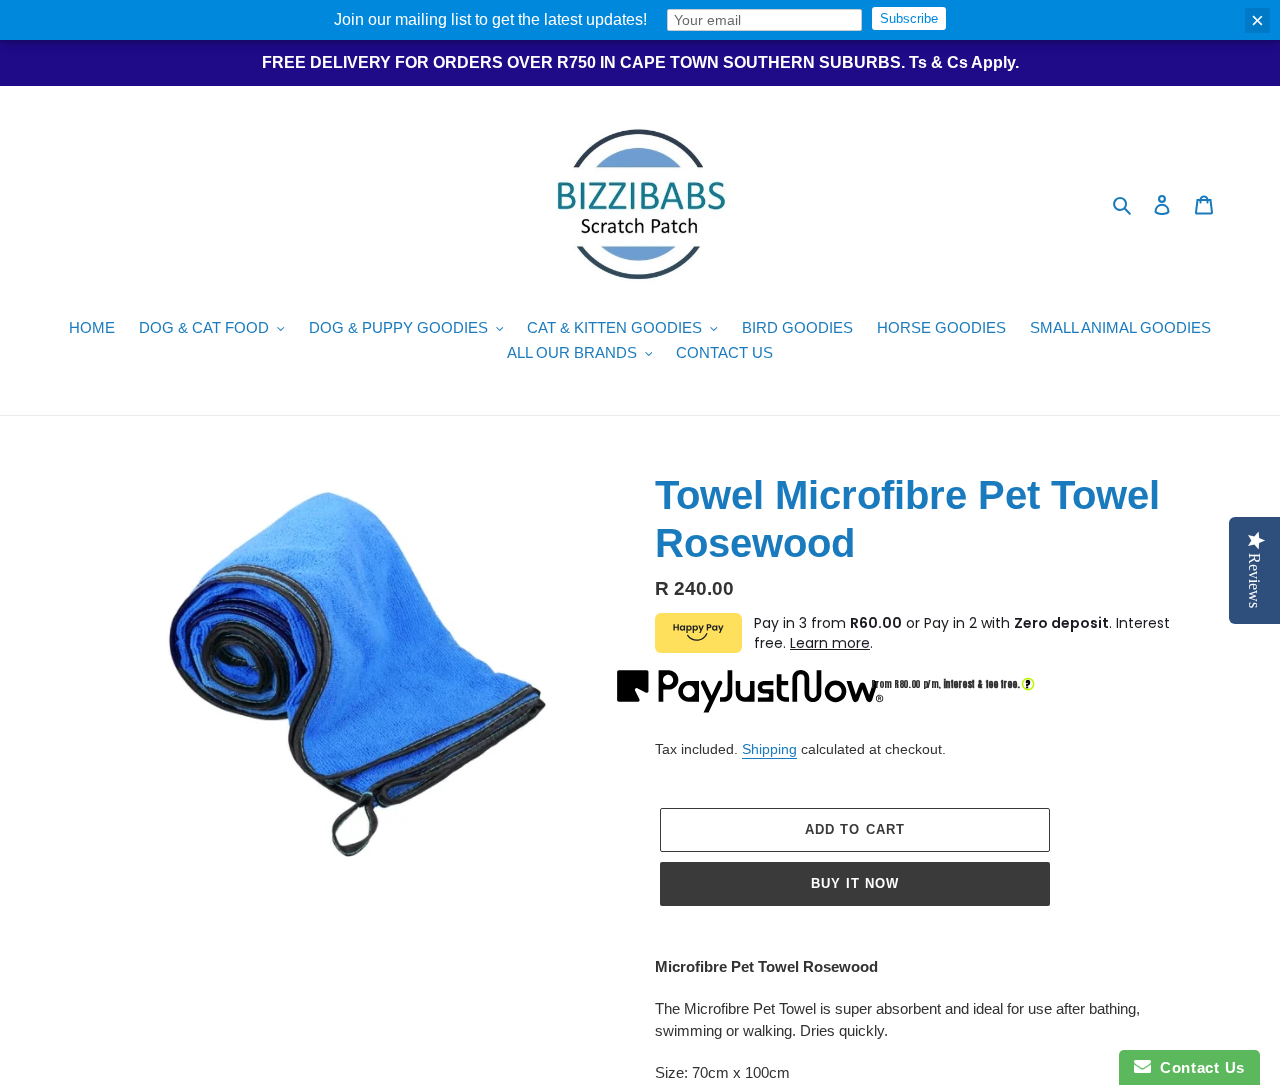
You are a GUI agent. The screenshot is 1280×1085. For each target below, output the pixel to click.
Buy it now (855, 883)
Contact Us (1198, 1067)
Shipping (769, 749)
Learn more (830, 643)
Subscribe (909, 18)
